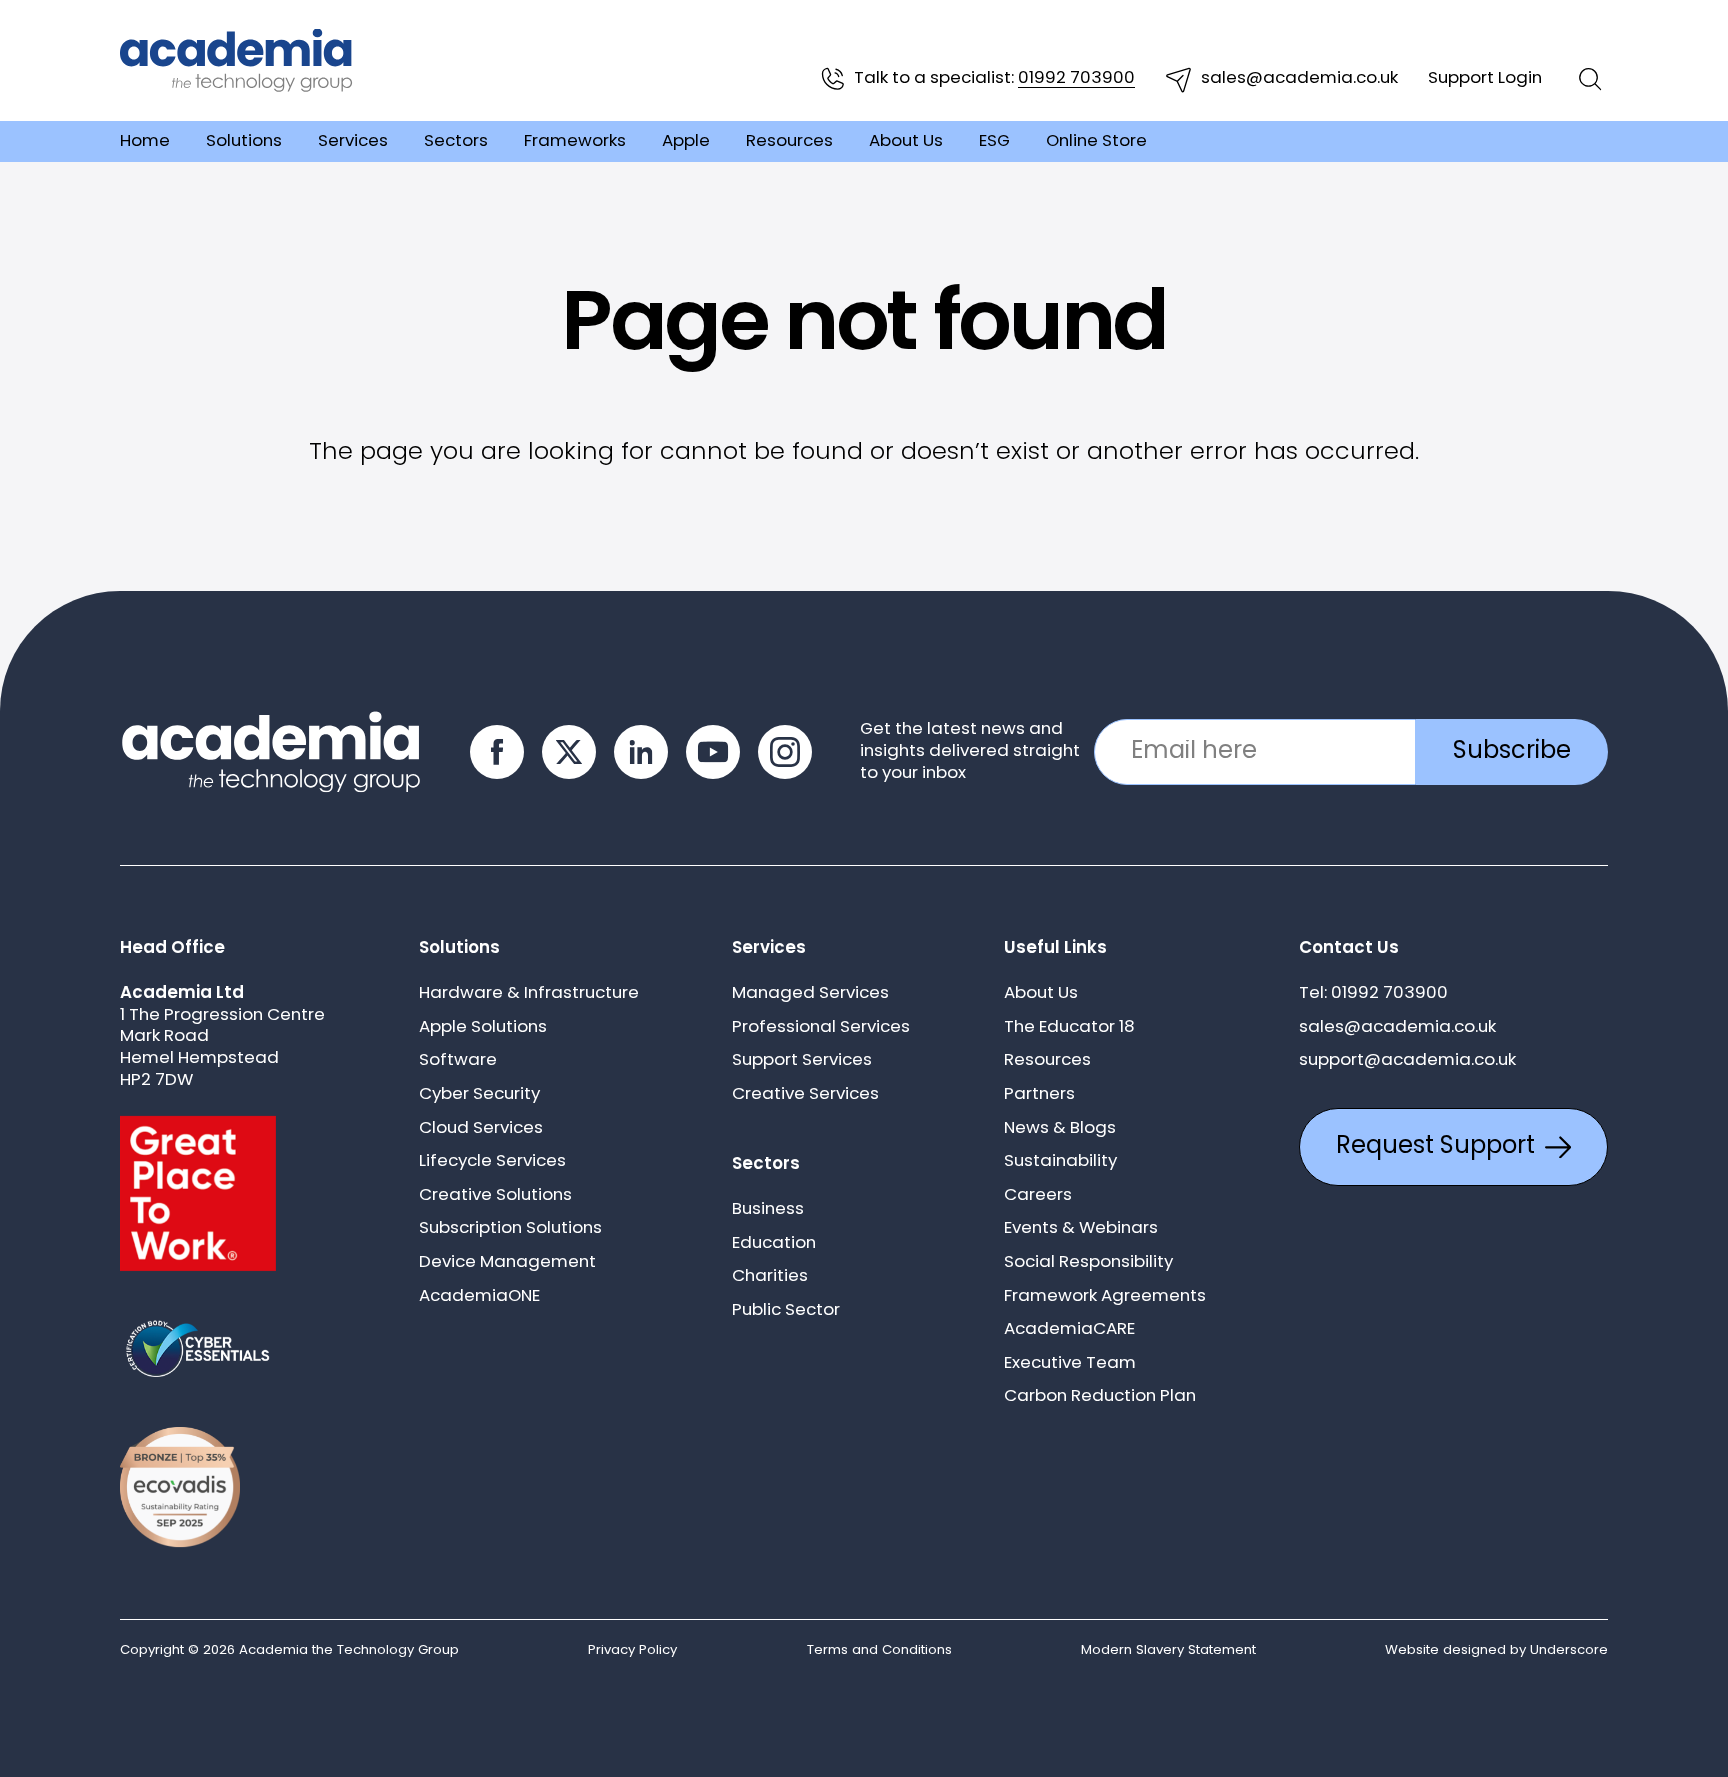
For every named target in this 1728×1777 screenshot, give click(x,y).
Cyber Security (479, 1094)
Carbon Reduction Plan (1100, 1396)
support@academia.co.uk (1407, 1060)
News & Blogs (1060, 1128)
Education (774, 1243)
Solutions (244, 141)
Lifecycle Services (492, 1161)
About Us (906, 141)
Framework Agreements (1105, 1296)
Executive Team (1070, 1363)
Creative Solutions (495, 1195)
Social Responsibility (1088, 1262)
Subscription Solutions (510, 1228)
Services (353, 141)
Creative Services (805, 1094)
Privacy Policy (632, 1650)
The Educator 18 (1069, 1027)
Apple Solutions (483, 1027)
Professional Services (821, 1027)
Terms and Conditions (879, 1650)
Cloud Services (481, 1128)
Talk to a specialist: (994, 78)
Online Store (1096, 141)
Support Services (802, 1060)
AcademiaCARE (1069, 1329)
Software (458, 1060)
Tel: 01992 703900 (1373, 993)
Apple (686, 141)
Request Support (1435, 1147)
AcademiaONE (479, 1296)
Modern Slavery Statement (1168, 1650)
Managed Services (810, 993)
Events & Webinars (1081, 1228)
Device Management (507, 1262)
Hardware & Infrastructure (529, 993)
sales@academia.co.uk (1299, 78)
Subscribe (1512, 752)
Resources (789, 141)
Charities (770, 1276)
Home (145, 141)
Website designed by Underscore (1496, 1650)
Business (768, 1209)
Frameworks (575, 141)
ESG (994, 141)
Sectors (456, 141)
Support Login (1485, 78)
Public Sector (786, 1310)
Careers (1038, 1195)
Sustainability (1060, 1161)
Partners (1039, 1094)
